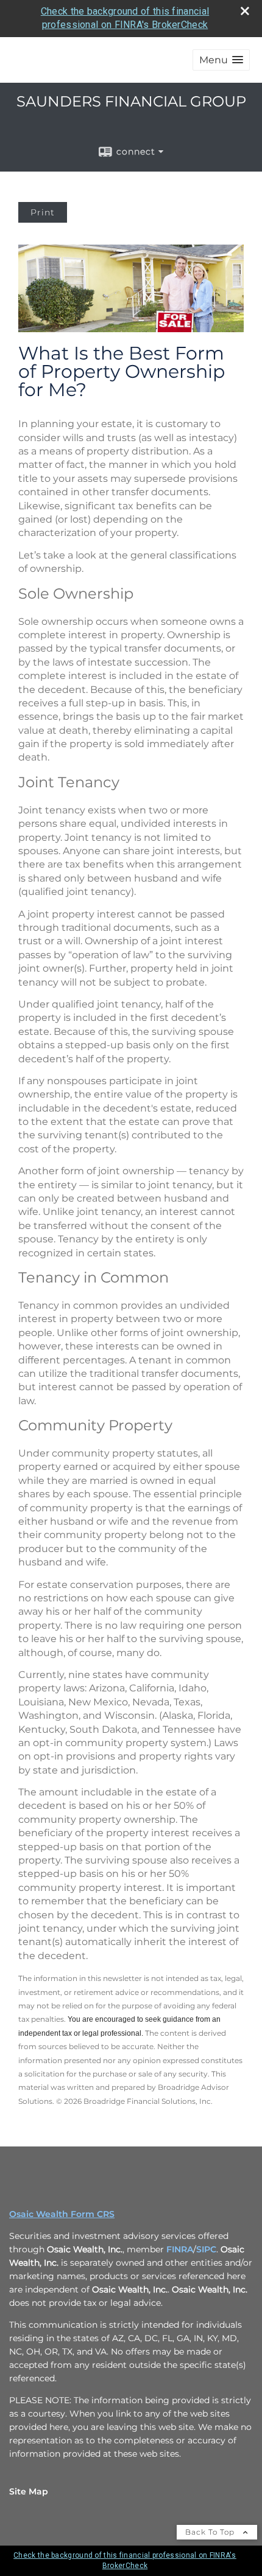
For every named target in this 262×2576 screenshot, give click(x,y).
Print (43, 212)
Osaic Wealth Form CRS (62, 2214)
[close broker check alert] (245, 11)
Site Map (29, 2491)
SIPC (206, 2249)
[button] (221, 60)
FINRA (180, 2249)
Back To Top (211, 2532)
